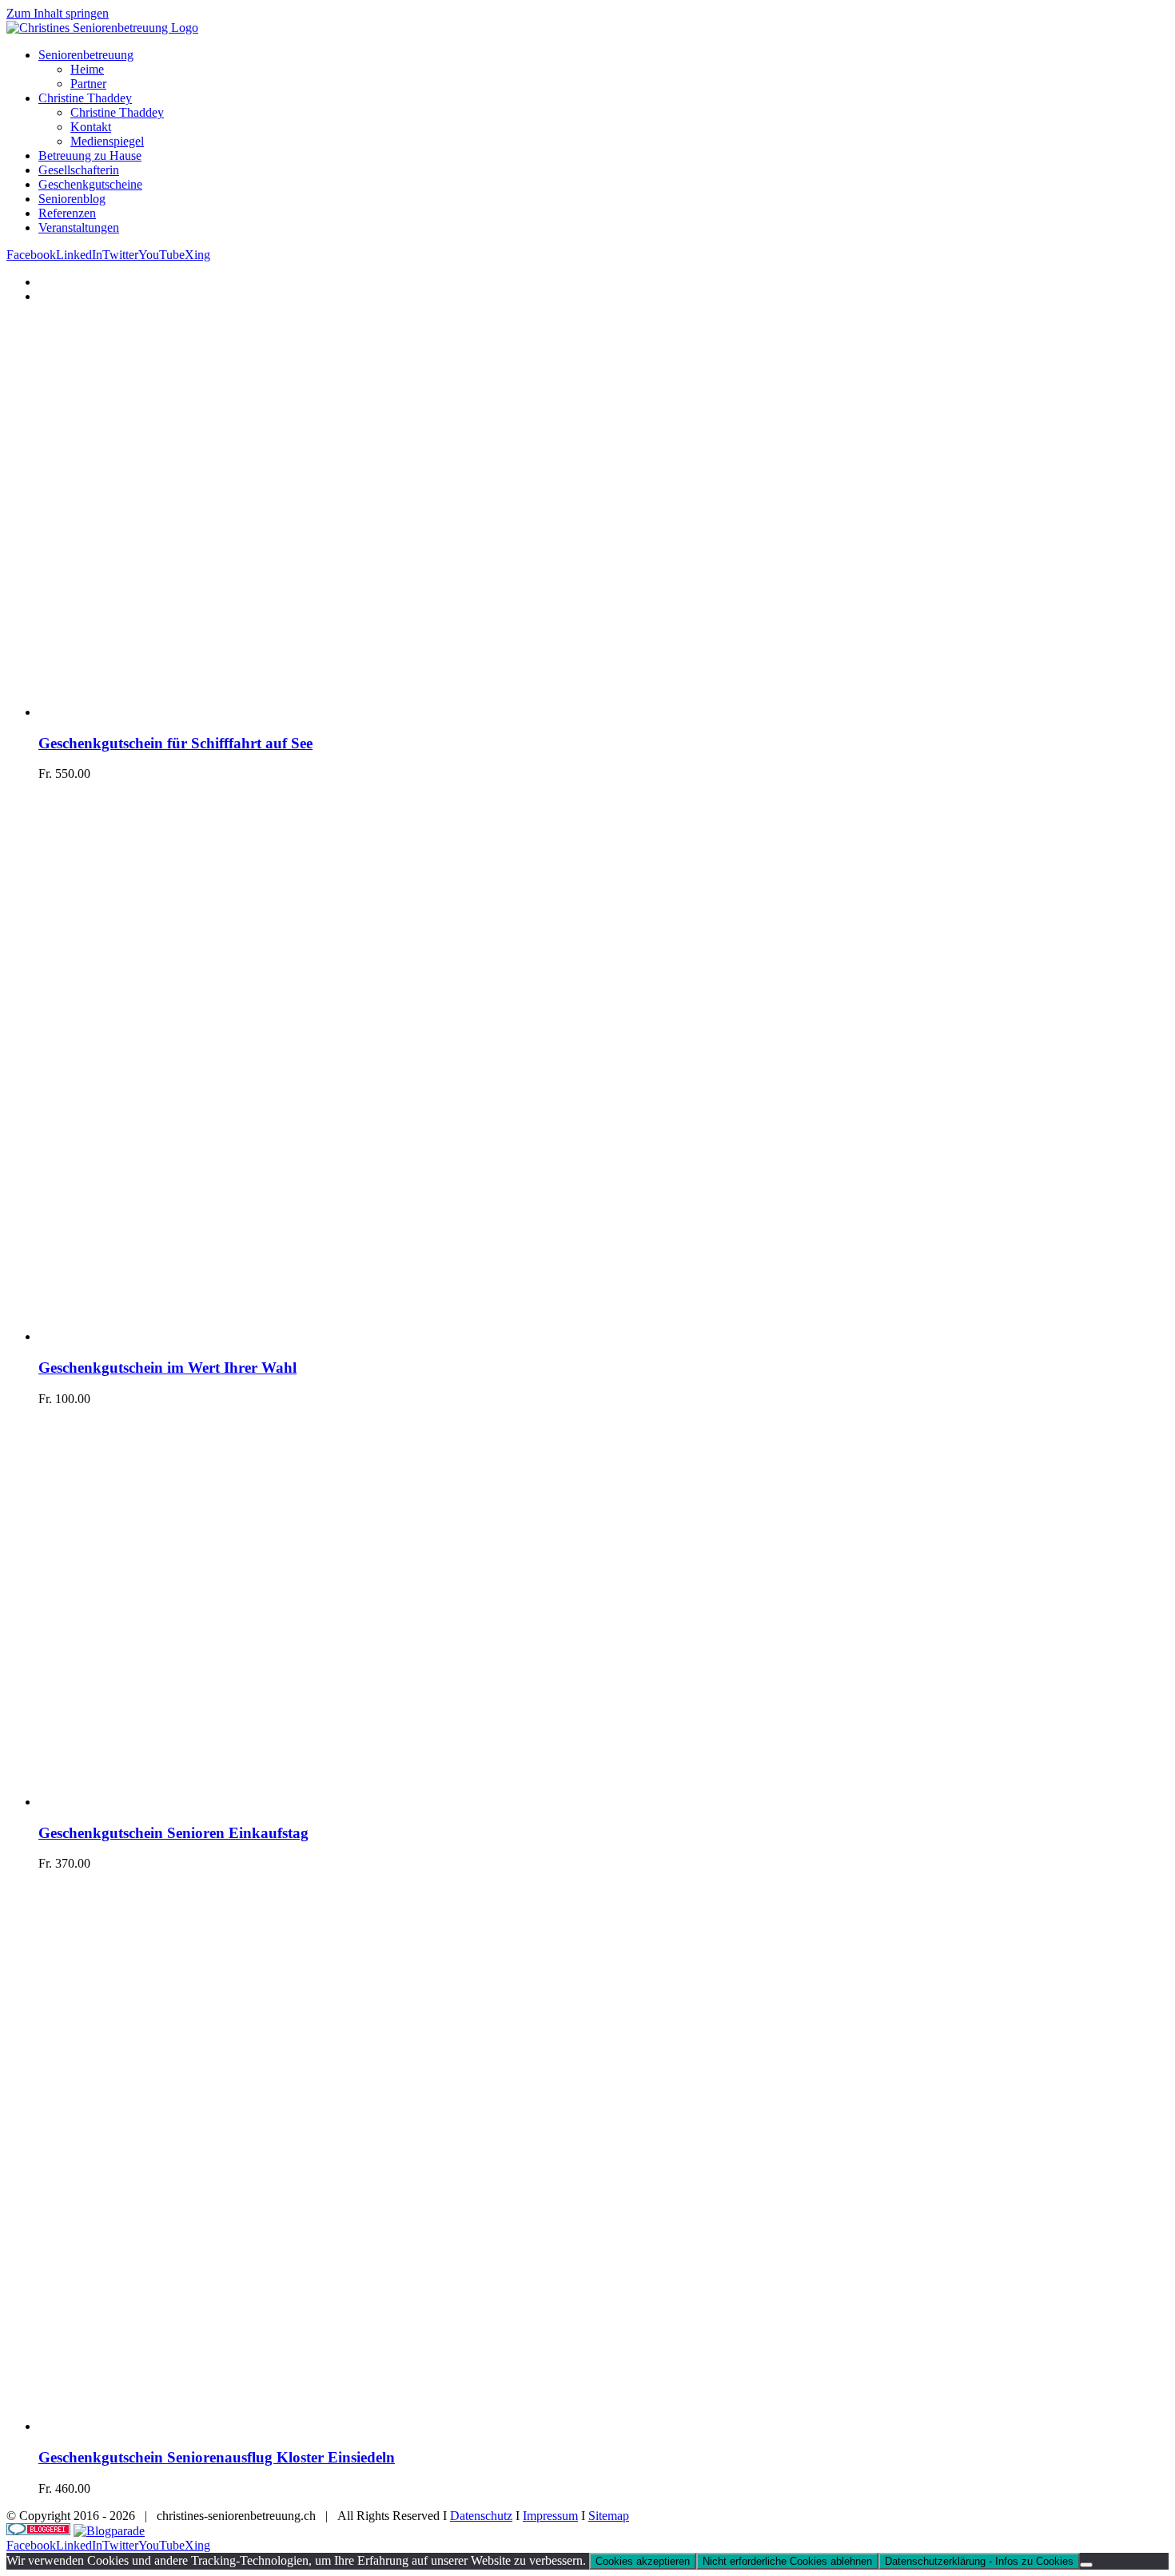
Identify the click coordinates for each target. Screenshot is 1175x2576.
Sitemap (609, 2516)
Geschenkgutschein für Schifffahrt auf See (175, 743)
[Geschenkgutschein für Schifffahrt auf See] (238, 712)
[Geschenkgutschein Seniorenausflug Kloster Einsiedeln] (318, 2426)
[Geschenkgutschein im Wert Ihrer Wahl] (318, 1336)
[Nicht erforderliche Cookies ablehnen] (1086, 2565)
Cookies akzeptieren (643, 2561)
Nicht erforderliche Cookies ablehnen (787, 2561)
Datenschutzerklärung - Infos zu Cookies (979, 2561)
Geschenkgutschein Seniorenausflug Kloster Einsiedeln (217, 2457)
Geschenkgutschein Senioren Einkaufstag (173, 1833)
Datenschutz (481, 2516)
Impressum (550, 2516)
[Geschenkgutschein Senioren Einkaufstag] (238, 1802)
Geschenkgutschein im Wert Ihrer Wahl (167, 1368)
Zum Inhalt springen (58, 13)
